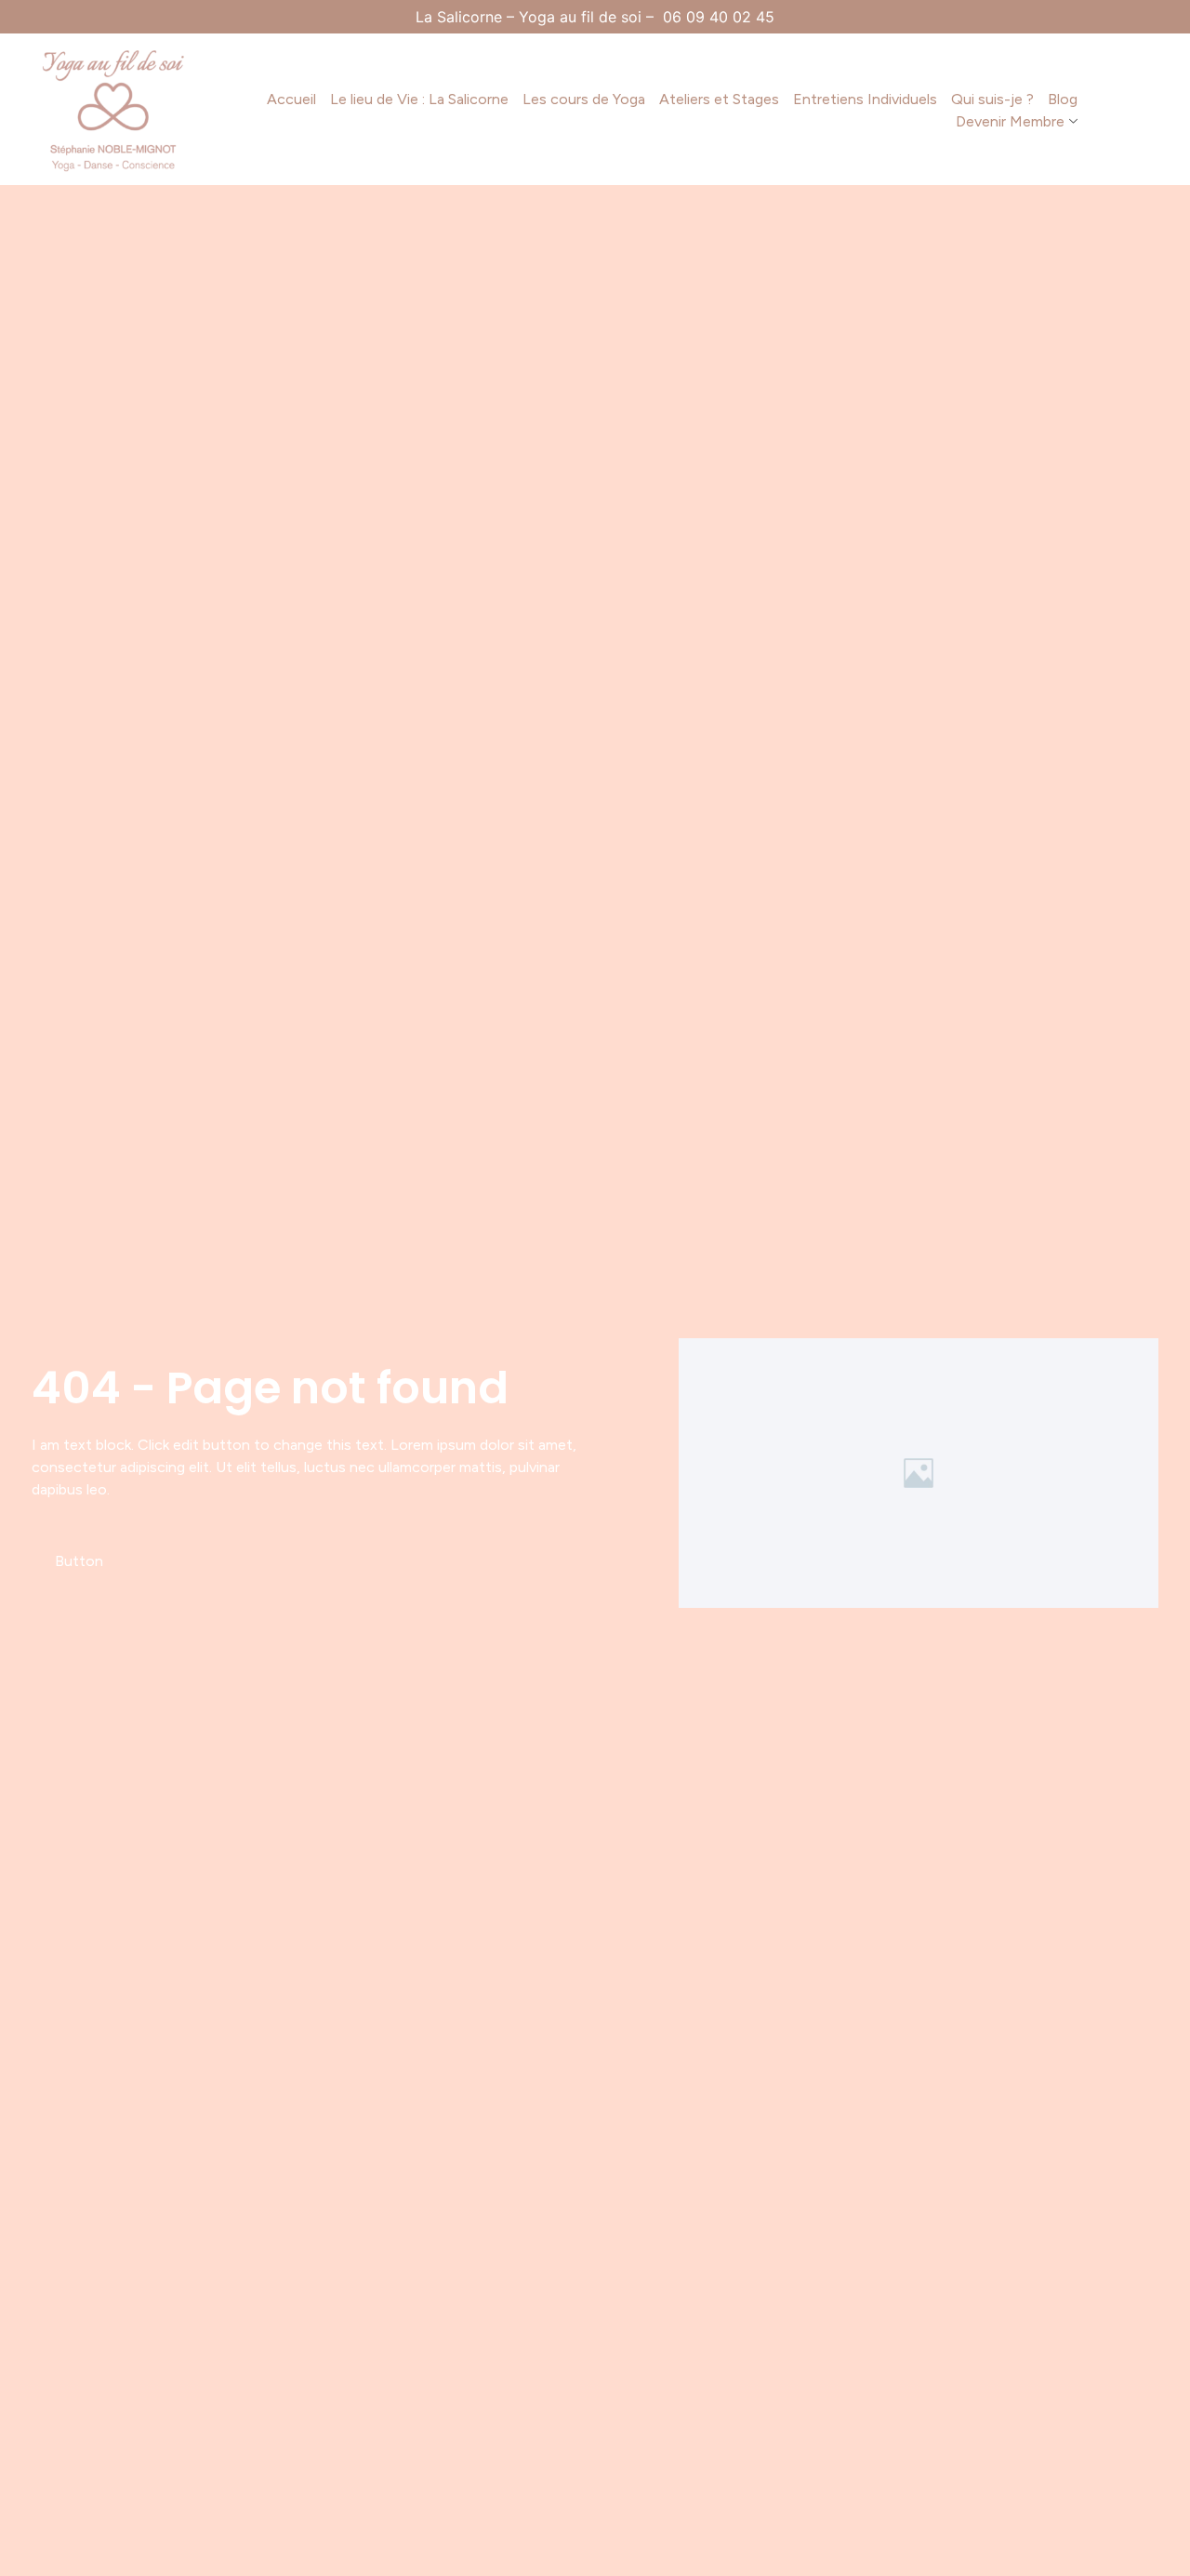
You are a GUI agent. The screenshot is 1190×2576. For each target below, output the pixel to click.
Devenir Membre (1010, 121)
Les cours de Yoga (584, 99)
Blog (1063, 99)
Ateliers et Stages (719, 99)
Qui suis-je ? (992, 99)
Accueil (291, 99)
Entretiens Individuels (865, 99)
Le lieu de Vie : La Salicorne (419, 99)
